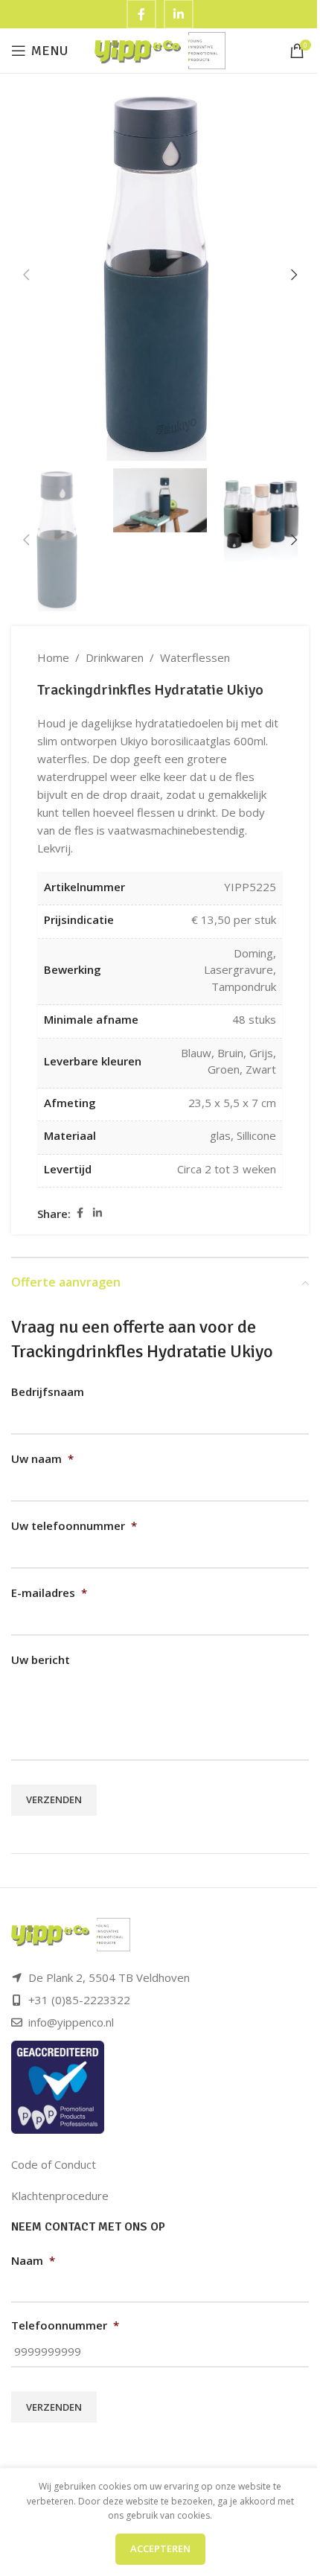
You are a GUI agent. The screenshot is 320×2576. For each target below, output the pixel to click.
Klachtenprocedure (60, 2196)
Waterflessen (195, 657)
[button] (26, 275)
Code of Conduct (54, 2164)
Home (53, 657)
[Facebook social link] (80, 1213)
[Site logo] (160, 49)
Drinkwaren (115, 657)
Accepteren (160, 2548)
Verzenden (54, 1799)
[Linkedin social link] (97, 1213)
